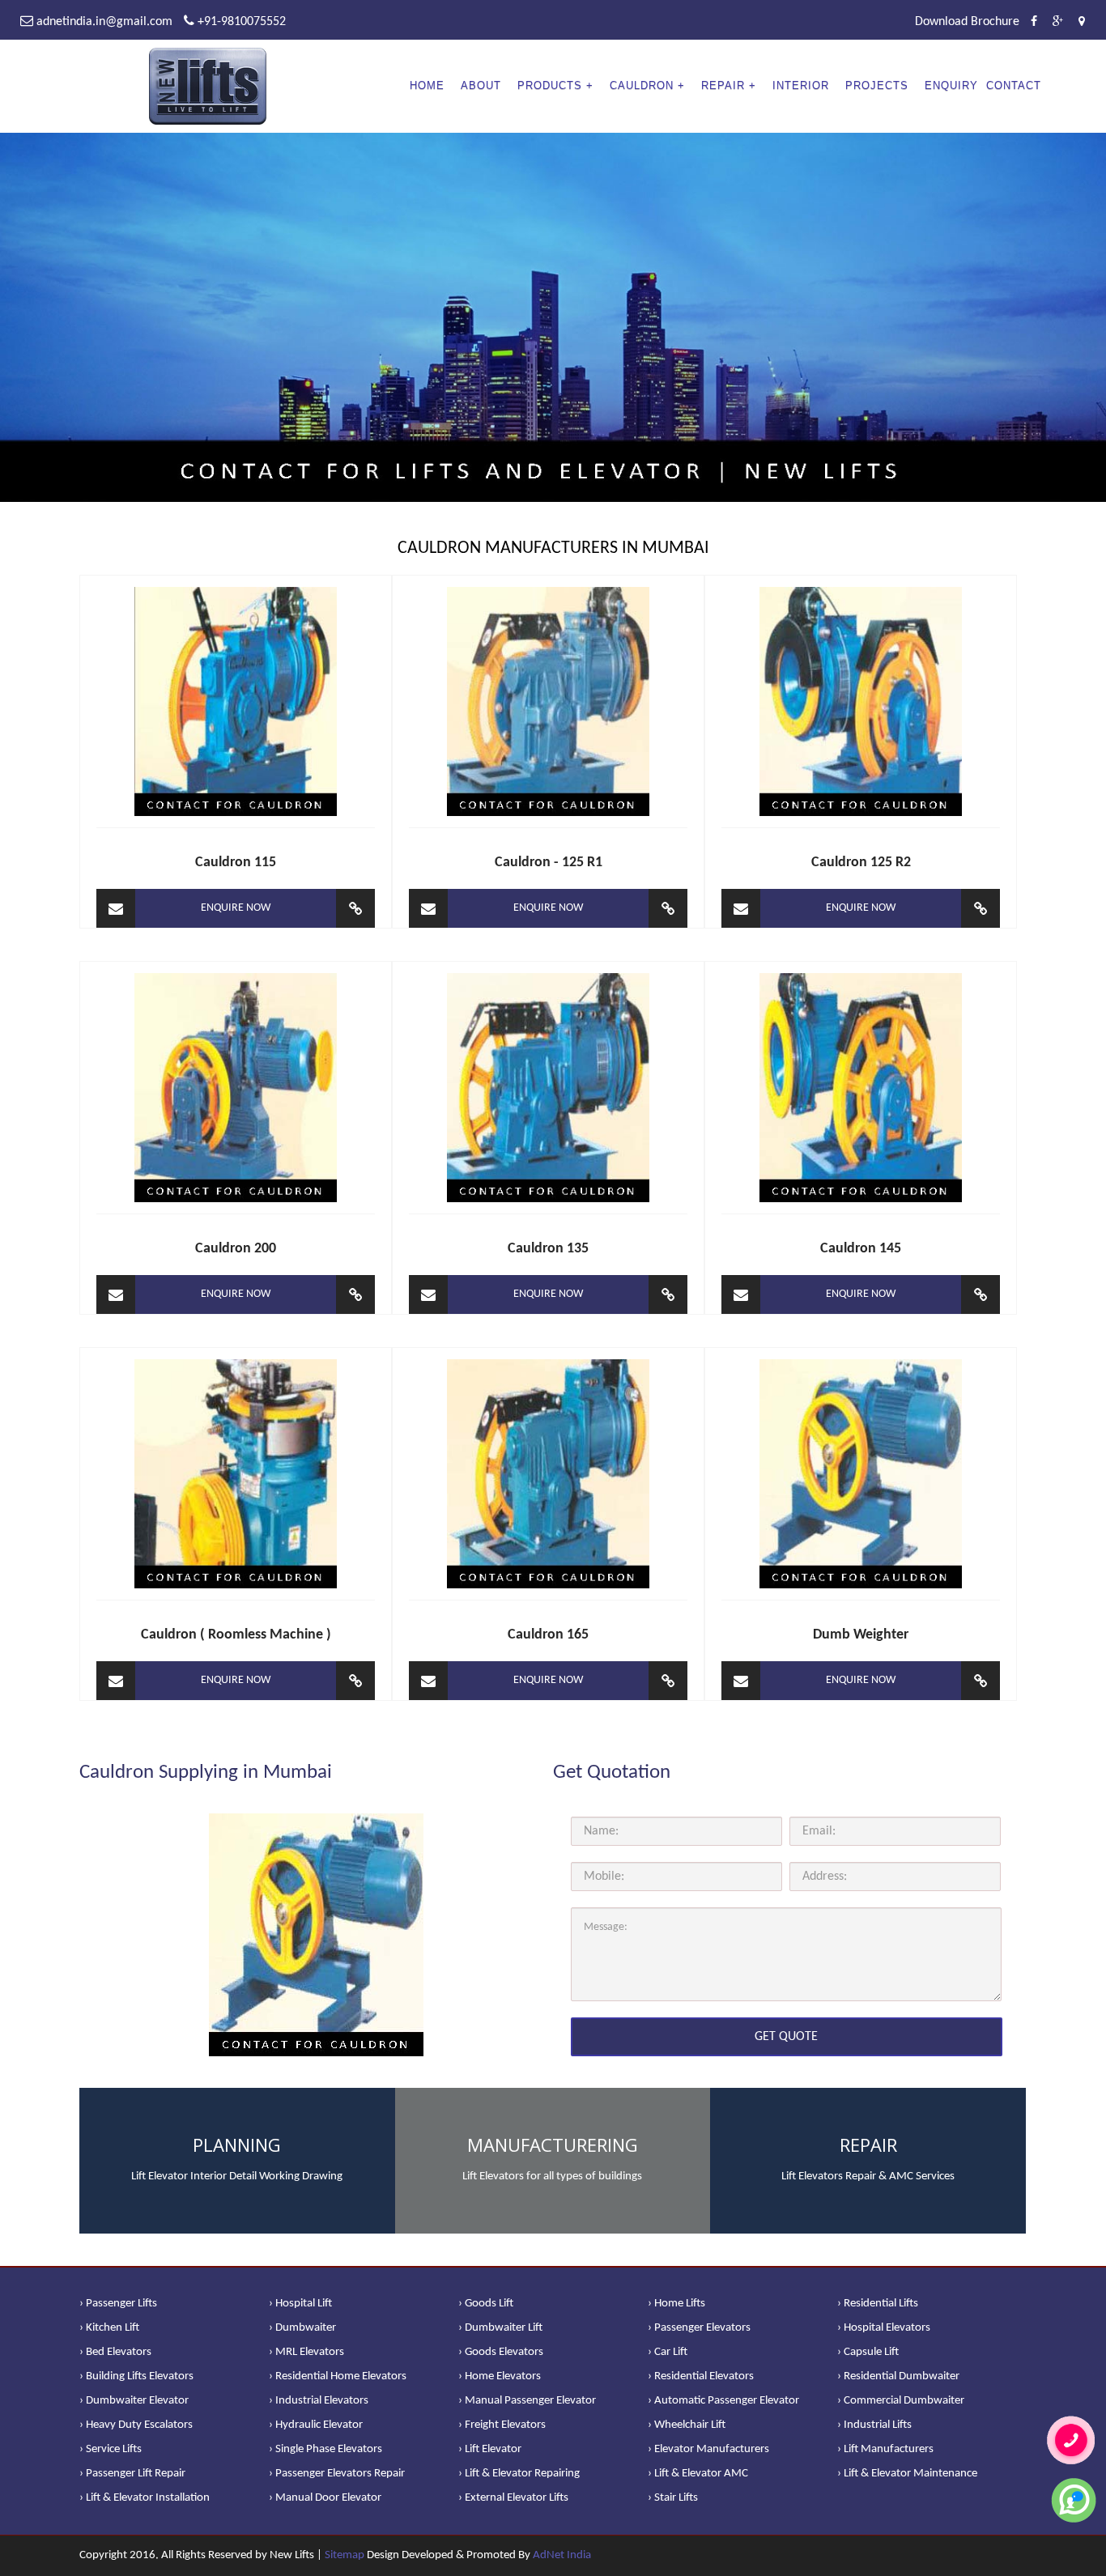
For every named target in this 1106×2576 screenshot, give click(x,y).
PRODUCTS (550, 85)
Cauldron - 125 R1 (549, 863)
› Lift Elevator (490, 2449)
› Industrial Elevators (319, 2401)
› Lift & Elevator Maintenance (907, 2474)
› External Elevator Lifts (513, 2498)
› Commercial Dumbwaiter (901, 2401)
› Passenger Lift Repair (132, 2474)
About (481, 85)
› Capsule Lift (868, 2352)
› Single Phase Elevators (325, 2449)
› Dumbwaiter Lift (500, 2328)
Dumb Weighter (861, 1635)
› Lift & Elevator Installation (145, 2498)
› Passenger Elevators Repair (337, 2474)
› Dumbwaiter (302, 2328)
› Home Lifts (676, 2304)
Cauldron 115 (236, 863)
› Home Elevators (500, 2376)
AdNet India (562, 2555)
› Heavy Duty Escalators (136, 2425)
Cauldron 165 (548, 1635)
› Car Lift (668, 2352)
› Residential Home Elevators (338, 2376)
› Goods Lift (486, 2304)
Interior (801, 85)
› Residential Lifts (878, 2304)
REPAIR (723, 85)
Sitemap (345, 2555)
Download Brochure (967, 22)
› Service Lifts (111, 2449)
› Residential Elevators (701, 2376)
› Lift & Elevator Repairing (519, 2474)
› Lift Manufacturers (885, 2449)
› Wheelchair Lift (687, 2425)
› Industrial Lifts (874, 2425)
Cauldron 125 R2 (861, 863)
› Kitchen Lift (109, 2328)
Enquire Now (236, 908)
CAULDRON (642, 85)
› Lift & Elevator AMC (698, 2474)
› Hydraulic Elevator (316, 2425)
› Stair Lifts (673, 2498)
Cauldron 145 (861, 1249)
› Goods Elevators (501, 2352)
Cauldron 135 (548, 1249)
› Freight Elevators (502, 2425)
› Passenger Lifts (118, 2304)
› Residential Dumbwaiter (898, 2376)
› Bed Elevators (115, 2352)
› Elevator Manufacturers (708, 2449)
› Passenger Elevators (699, 2328)
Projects (877, 85)
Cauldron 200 (236, 1249)
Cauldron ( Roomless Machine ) (236, 1635)
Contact (1014, 85)
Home (427, 85)
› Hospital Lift (300, 2304)
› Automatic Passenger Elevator (723, 2401)
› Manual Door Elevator (325, 2498)
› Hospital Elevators (884, 2328)
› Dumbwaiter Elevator (134, 2401)
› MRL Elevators (306, 2352)
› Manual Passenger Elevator (527, 2401)
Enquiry (951, 85)
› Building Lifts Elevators (136, 2376)
